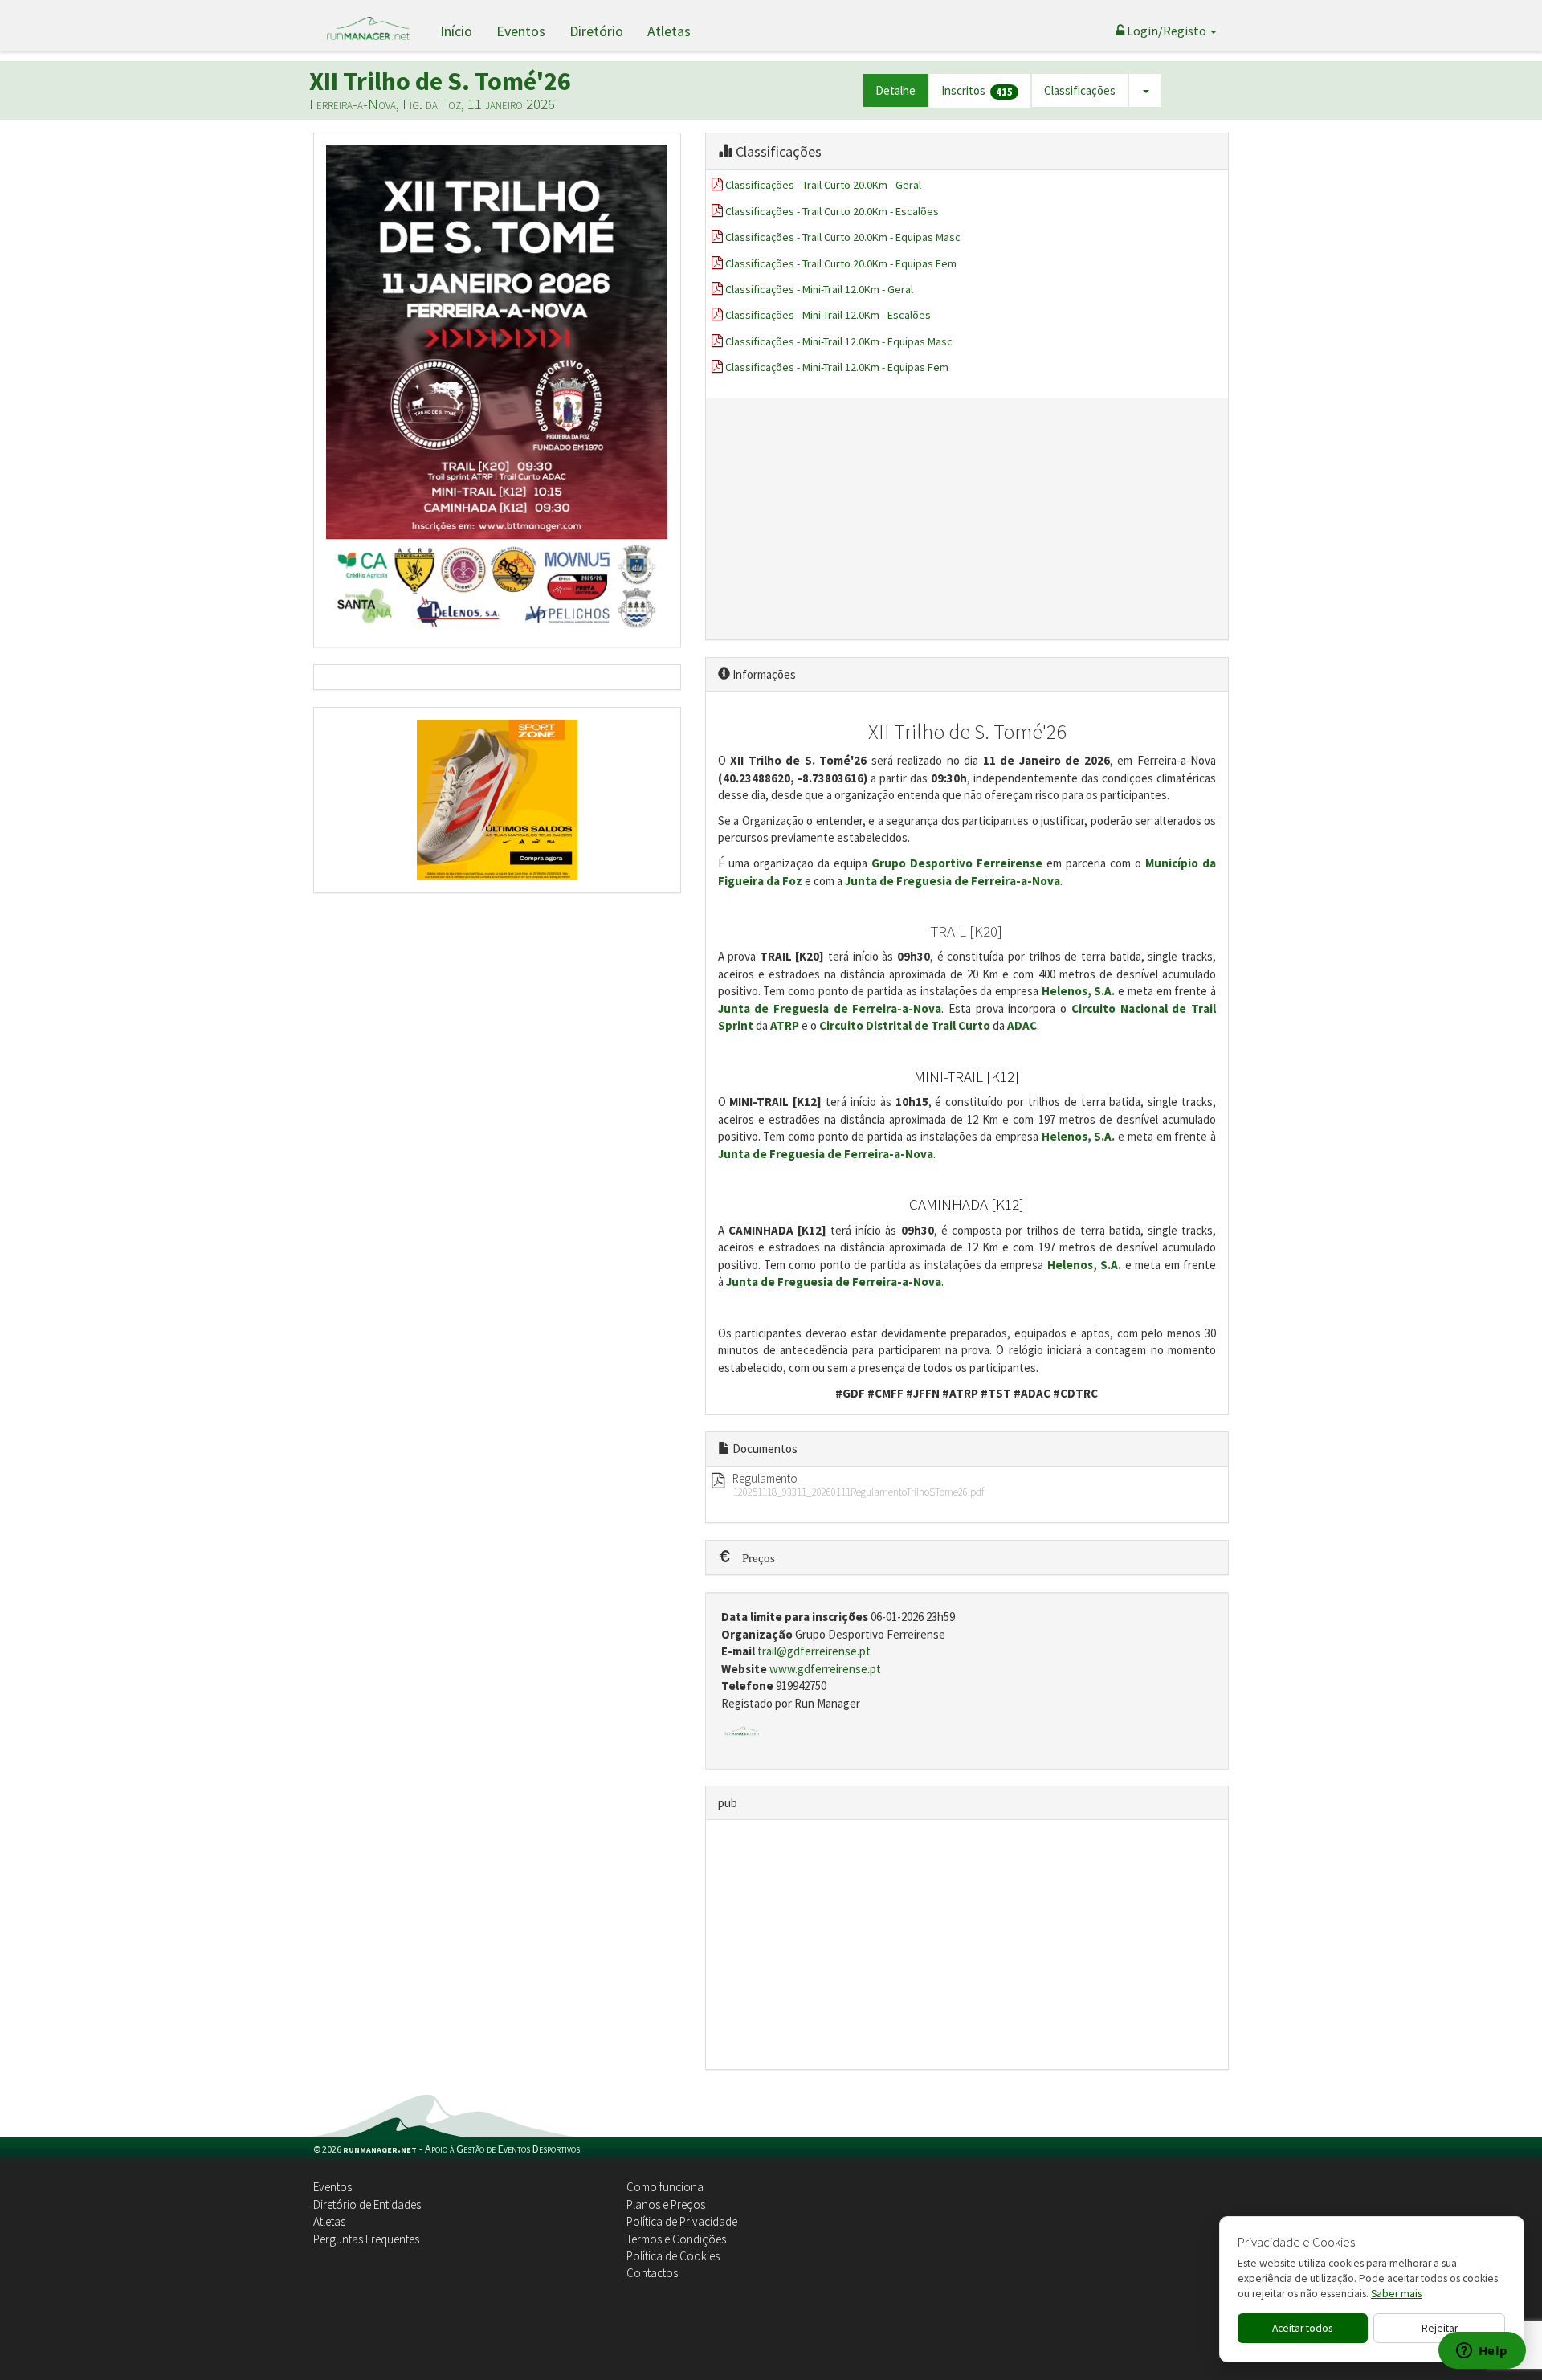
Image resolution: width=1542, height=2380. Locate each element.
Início (456, 31)
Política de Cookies (673, 2256)
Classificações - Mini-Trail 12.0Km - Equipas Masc (839, 341)
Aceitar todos (1302, 2328)
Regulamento (765, 1478)
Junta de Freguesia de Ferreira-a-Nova (953, 881)
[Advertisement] (967, 519)
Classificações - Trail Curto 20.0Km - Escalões (832, 211)
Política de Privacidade (682, 2221)
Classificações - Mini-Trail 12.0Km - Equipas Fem (837, 367)
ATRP (785, 1025)
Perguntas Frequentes (366, 2239)
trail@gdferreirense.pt (814, 1651)
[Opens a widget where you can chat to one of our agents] (1482, 2352)
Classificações (1080, 90)
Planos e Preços (666, 2204)
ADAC (1022, 1025)
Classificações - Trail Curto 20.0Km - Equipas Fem (841, 263)
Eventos (521, 31)
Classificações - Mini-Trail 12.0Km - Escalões (828, 315)
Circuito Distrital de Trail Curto (905, 1025)
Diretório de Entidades (367, 2204)
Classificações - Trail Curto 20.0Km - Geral (823, 185)
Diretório (596, 31)
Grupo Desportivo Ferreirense (957, 863)
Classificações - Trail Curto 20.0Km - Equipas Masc (843, 237)
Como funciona (665, 2187)
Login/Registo (1167, 31)
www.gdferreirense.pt (825, 1669)
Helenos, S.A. (1079, 991)
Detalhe (895, 90)
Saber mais (1396, 2294)
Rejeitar (1440, 2328)
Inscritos (977, 91)
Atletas (669, 31)
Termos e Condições (676, 2239)
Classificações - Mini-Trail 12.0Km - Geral (819, 289)
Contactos (652, 2273)
